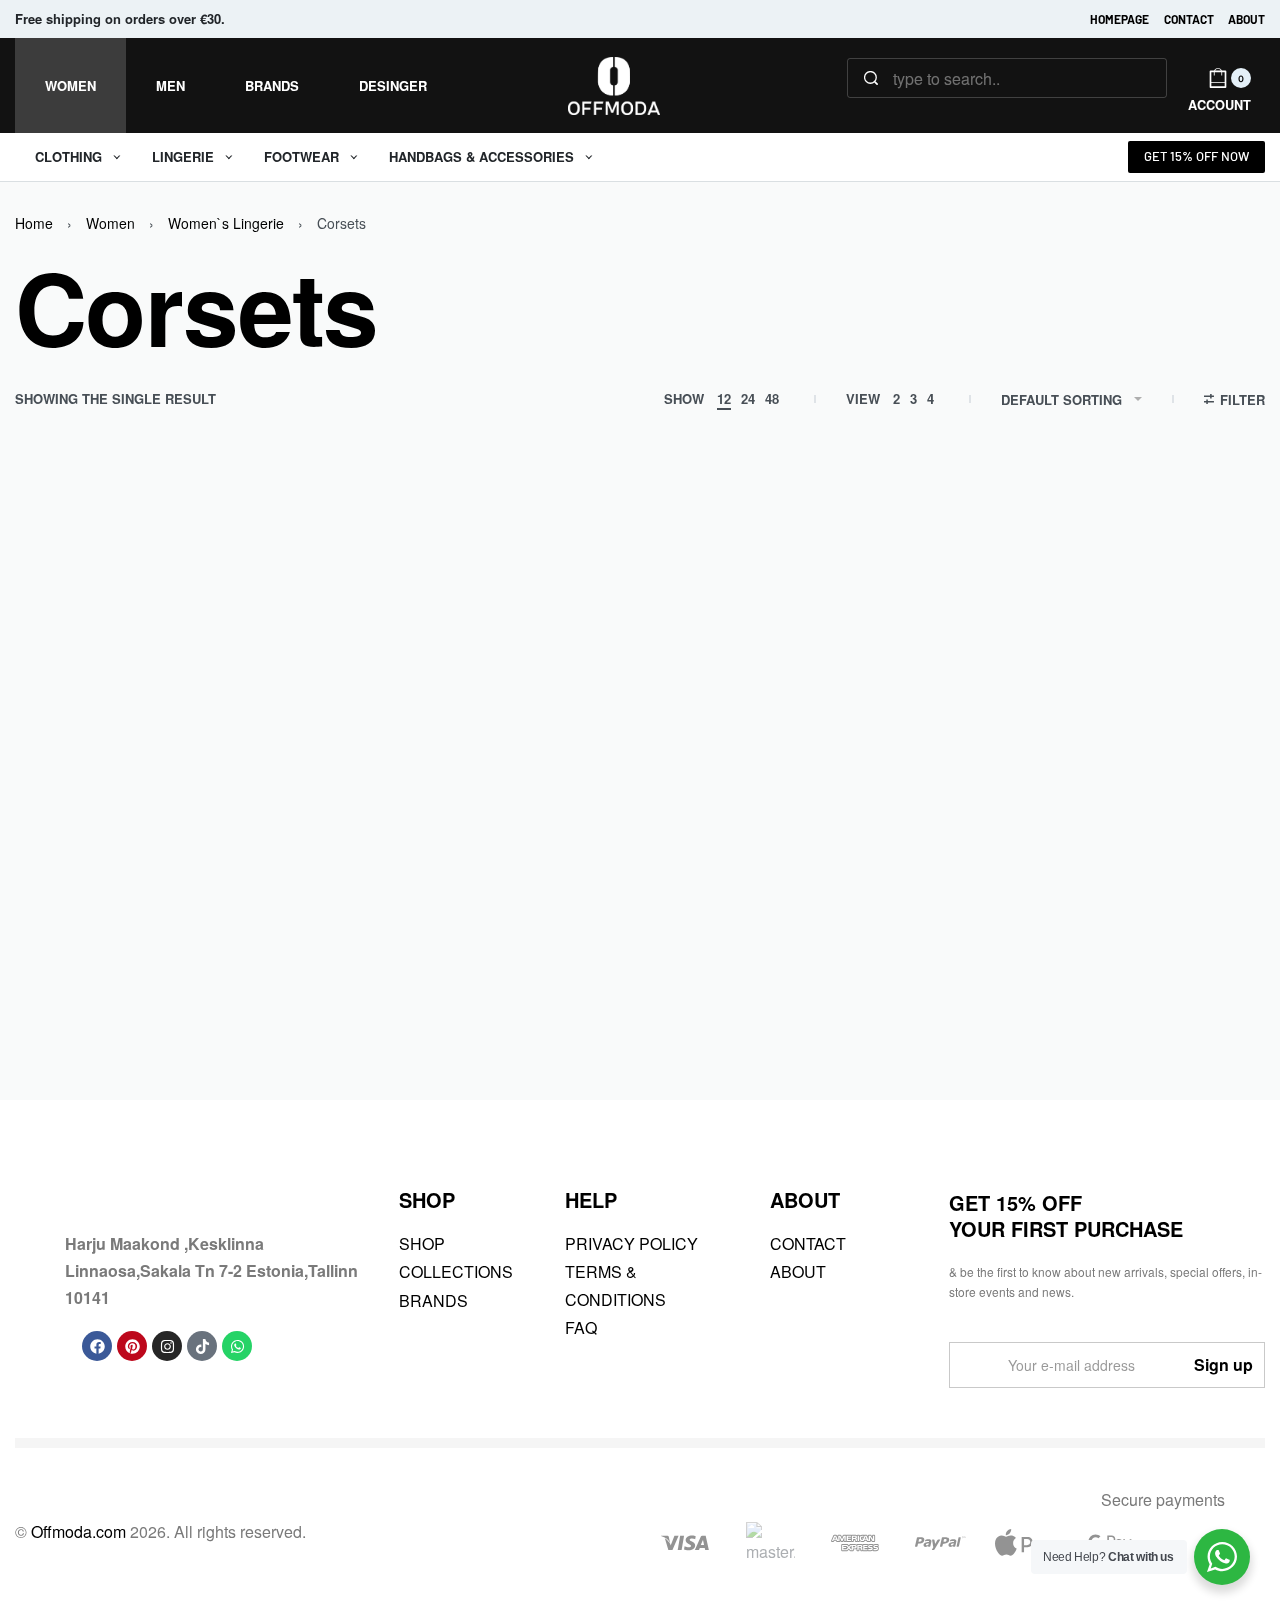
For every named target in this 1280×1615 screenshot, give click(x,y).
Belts (52, 962)
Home (34, 223)
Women (110, 223)
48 (772, 398)
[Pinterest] (132, 1346)
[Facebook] (97, 1346)
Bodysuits (102, 962)
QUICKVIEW (226, 872)
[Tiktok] (202, 1346)
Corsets (160, 962)
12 (724, 398)
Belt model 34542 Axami (143, 995)
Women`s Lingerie (226, 223)
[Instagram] (167, 1346)
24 (748, 398)
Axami (52, 938)
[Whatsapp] (237, 1346)
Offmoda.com (78, 1531)
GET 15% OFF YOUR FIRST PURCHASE (1066, 1215)
